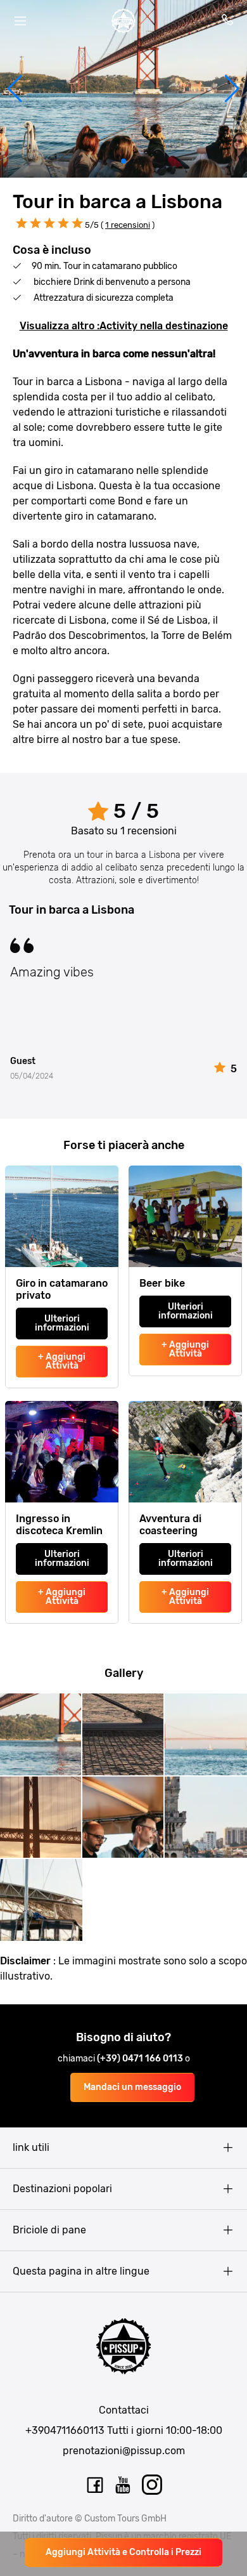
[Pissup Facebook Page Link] (95, 2485)
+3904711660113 (65, 2430)
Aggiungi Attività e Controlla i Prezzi (123, 2552)
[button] (15, 89)
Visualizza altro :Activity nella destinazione (124, 326)
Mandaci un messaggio (132, 2087)
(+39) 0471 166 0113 (141, 2059)
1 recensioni (128, 225)
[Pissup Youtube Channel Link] (123, 2485)
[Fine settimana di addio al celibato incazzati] (123, 21)
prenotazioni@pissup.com (124, 2451)
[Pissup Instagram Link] (152, 2485)
